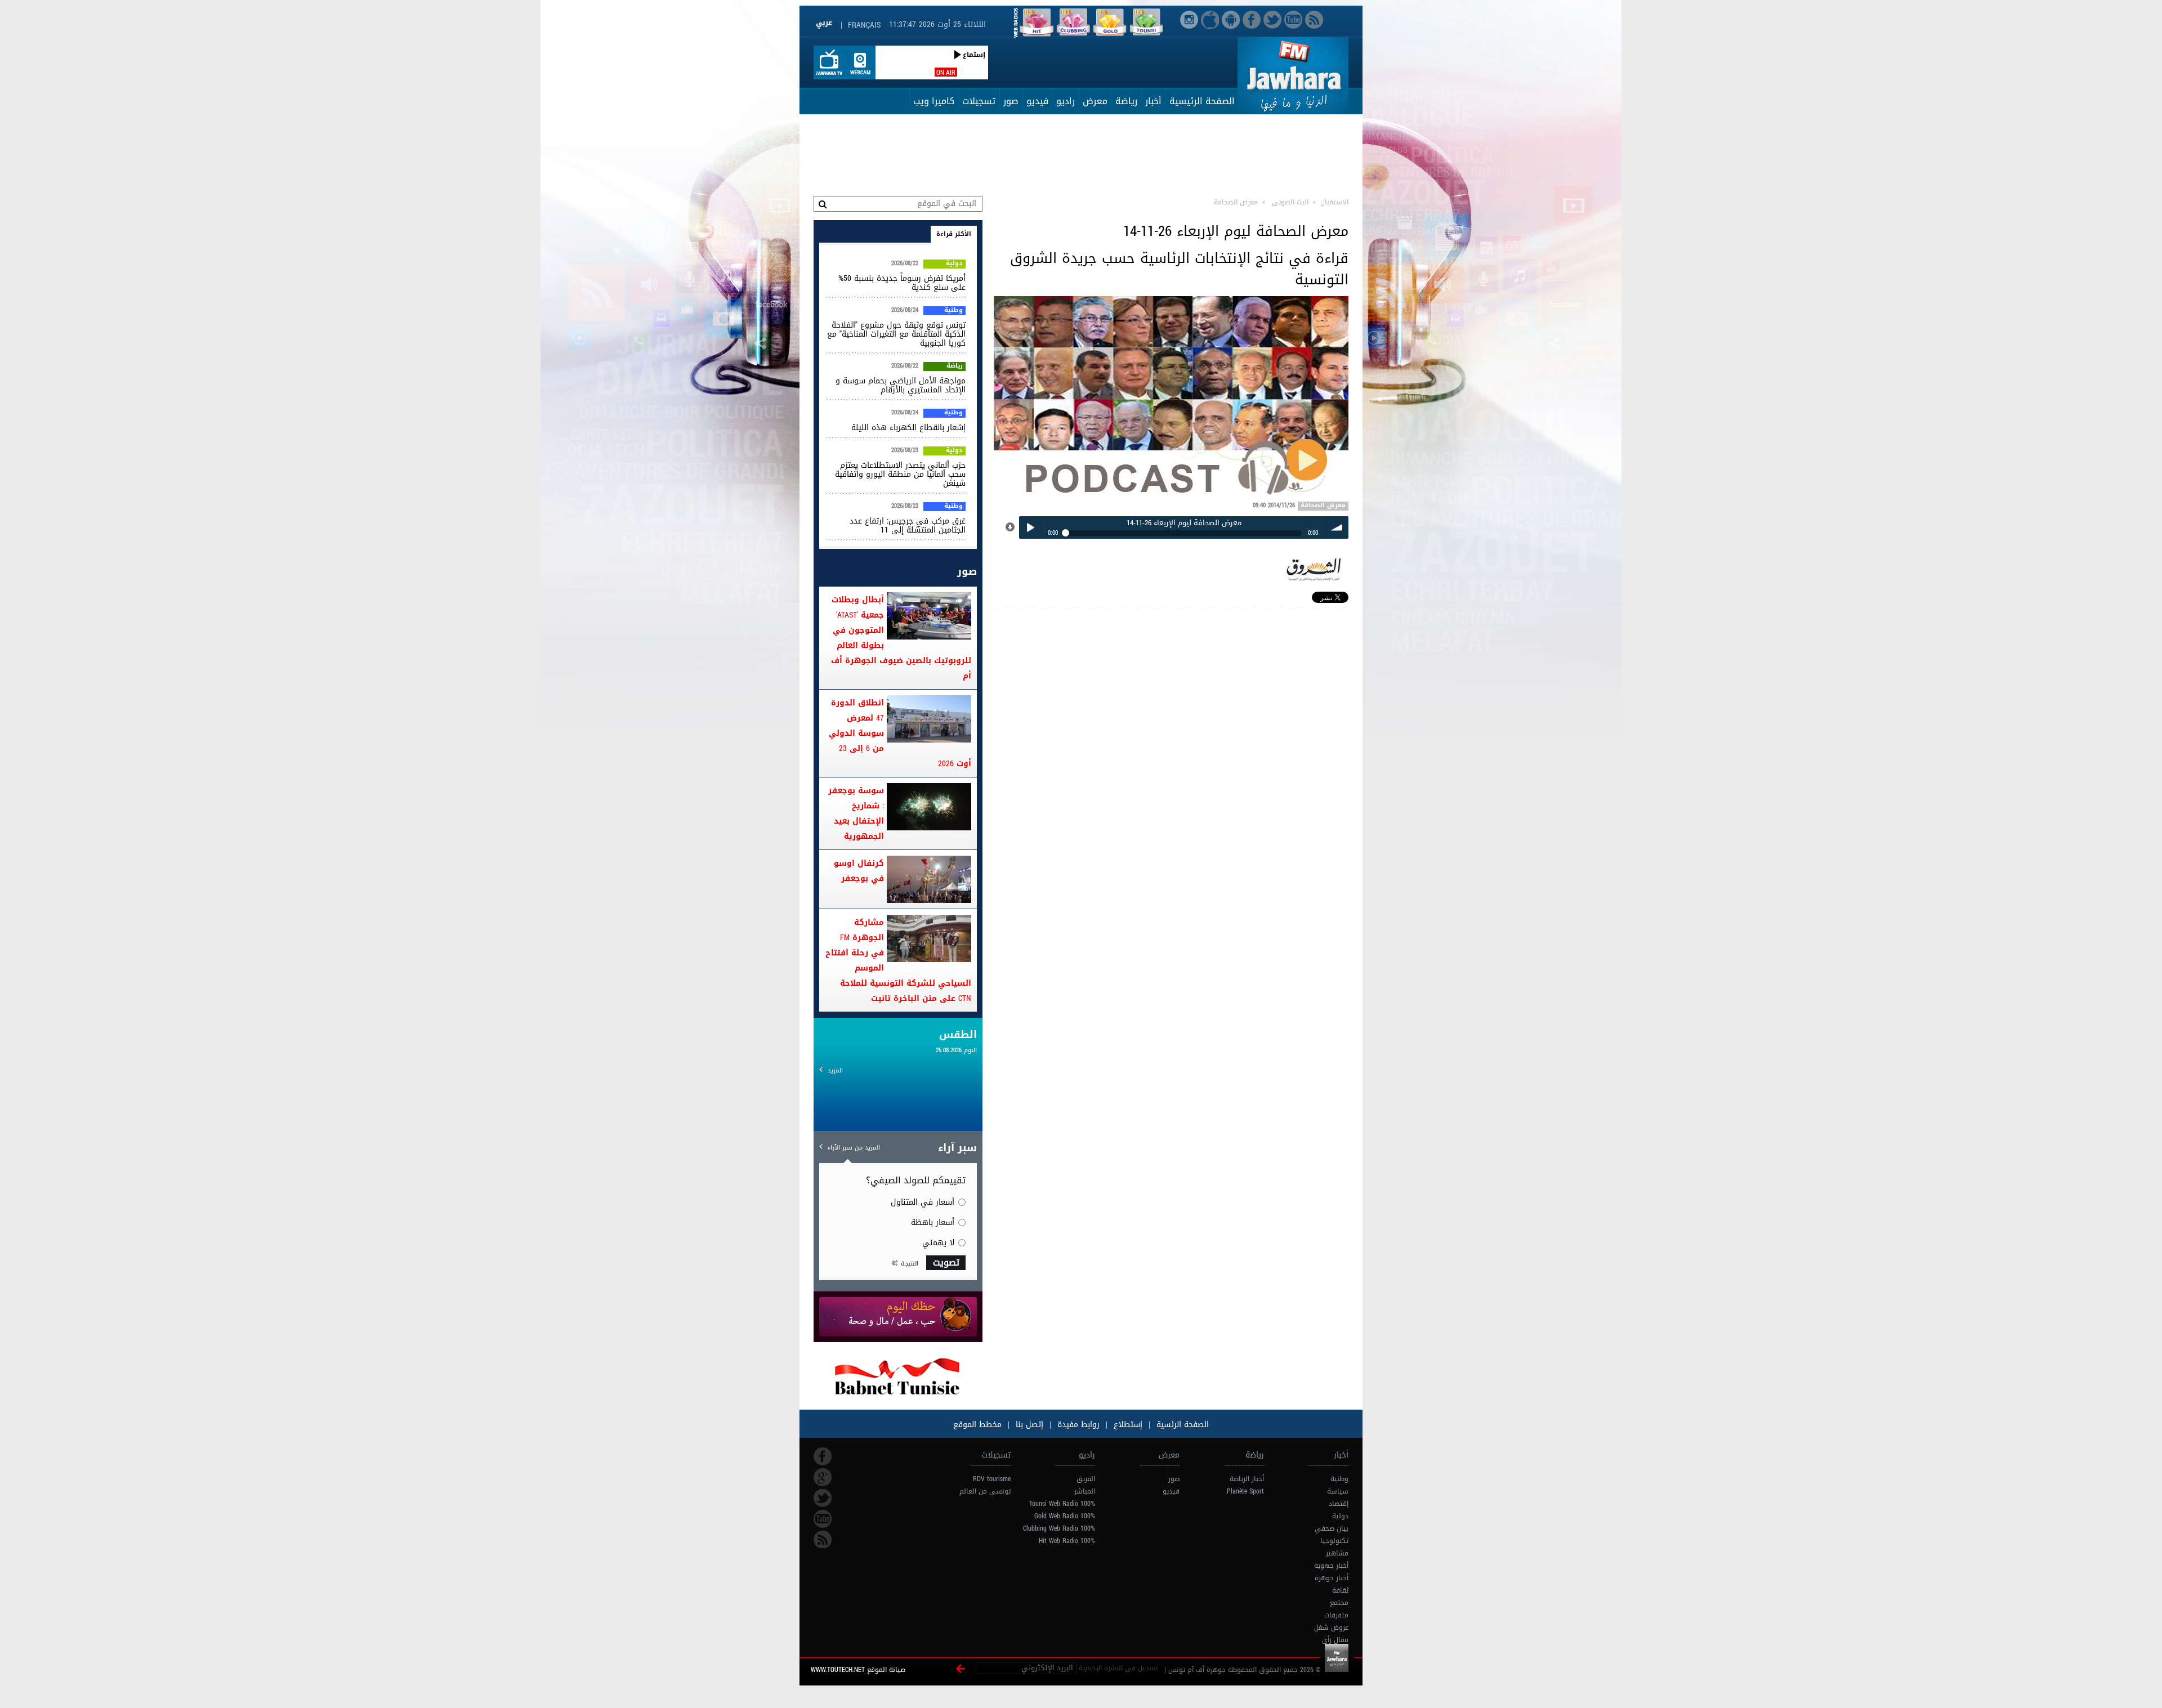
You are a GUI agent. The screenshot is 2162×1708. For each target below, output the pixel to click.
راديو (1066, 101)
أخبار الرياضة (1247, 1479)
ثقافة (1340, 1590)
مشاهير (1337, 1553)
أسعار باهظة (933, 1222)
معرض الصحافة (1323, 506)
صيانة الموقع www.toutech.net (858, 1670)
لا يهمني (938, 1243)
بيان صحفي (1332, 1528)
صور (1011, 101)
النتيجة (910, 1264)
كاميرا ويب (934, 101)
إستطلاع (1127, 1425)
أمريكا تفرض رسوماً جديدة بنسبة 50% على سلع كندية (902, 283)
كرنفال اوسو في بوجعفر (859, 871)
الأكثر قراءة (954, 234)
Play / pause (1030, 527)
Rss (823, 1540)
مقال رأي (1335, 1640)
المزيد (835, 1070)
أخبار (1153, 101)
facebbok (823, 1456)
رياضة (1126, 101)
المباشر (1085, 1491)
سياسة (1338, 1491)
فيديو (1037, 101)
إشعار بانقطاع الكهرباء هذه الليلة (908, 428)
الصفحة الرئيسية (1202, 101)
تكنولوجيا (1334, 1541)
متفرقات (1336, 1615)
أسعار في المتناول (923, 1202)
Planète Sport (1245, 1491)
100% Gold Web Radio (1065, 1516)
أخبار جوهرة (1332, 1578)
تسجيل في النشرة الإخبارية (1118, 1668)
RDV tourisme (992, 1479)
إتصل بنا (1028, 1425)
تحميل (1011, 527)
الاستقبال (1334, 202)
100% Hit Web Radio (1067, 1541)
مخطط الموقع (977, 1425)
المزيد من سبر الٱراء (854, 1148)
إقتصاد (1339, 1504)
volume (1337, 527)
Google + (823, 1477)
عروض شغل (1331, 1627)
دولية (954, 264)
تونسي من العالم (985, 1491)
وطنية (953, 311)
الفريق (1086, 1479)
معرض (1095, 101)
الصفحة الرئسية (1181, 1425)
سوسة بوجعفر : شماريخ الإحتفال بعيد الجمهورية (856, 813)
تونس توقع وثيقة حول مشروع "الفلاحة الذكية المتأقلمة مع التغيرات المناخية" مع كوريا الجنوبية (896, 334)
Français (864, 25)
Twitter (823, 1498)
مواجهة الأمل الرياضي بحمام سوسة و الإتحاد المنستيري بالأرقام (901, 385)
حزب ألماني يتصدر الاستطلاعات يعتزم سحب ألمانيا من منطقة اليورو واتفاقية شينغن (900, 474)
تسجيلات (979, 101)
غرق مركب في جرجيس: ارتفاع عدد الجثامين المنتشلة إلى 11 (908, 526)
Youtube (823, 1519)
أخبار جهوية (1331, 1566)
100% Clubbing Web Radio (1059, 1528)
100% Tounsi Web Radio (1062, 1504)
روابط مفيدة (1078, 1425)
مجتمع (1339, 1603)
